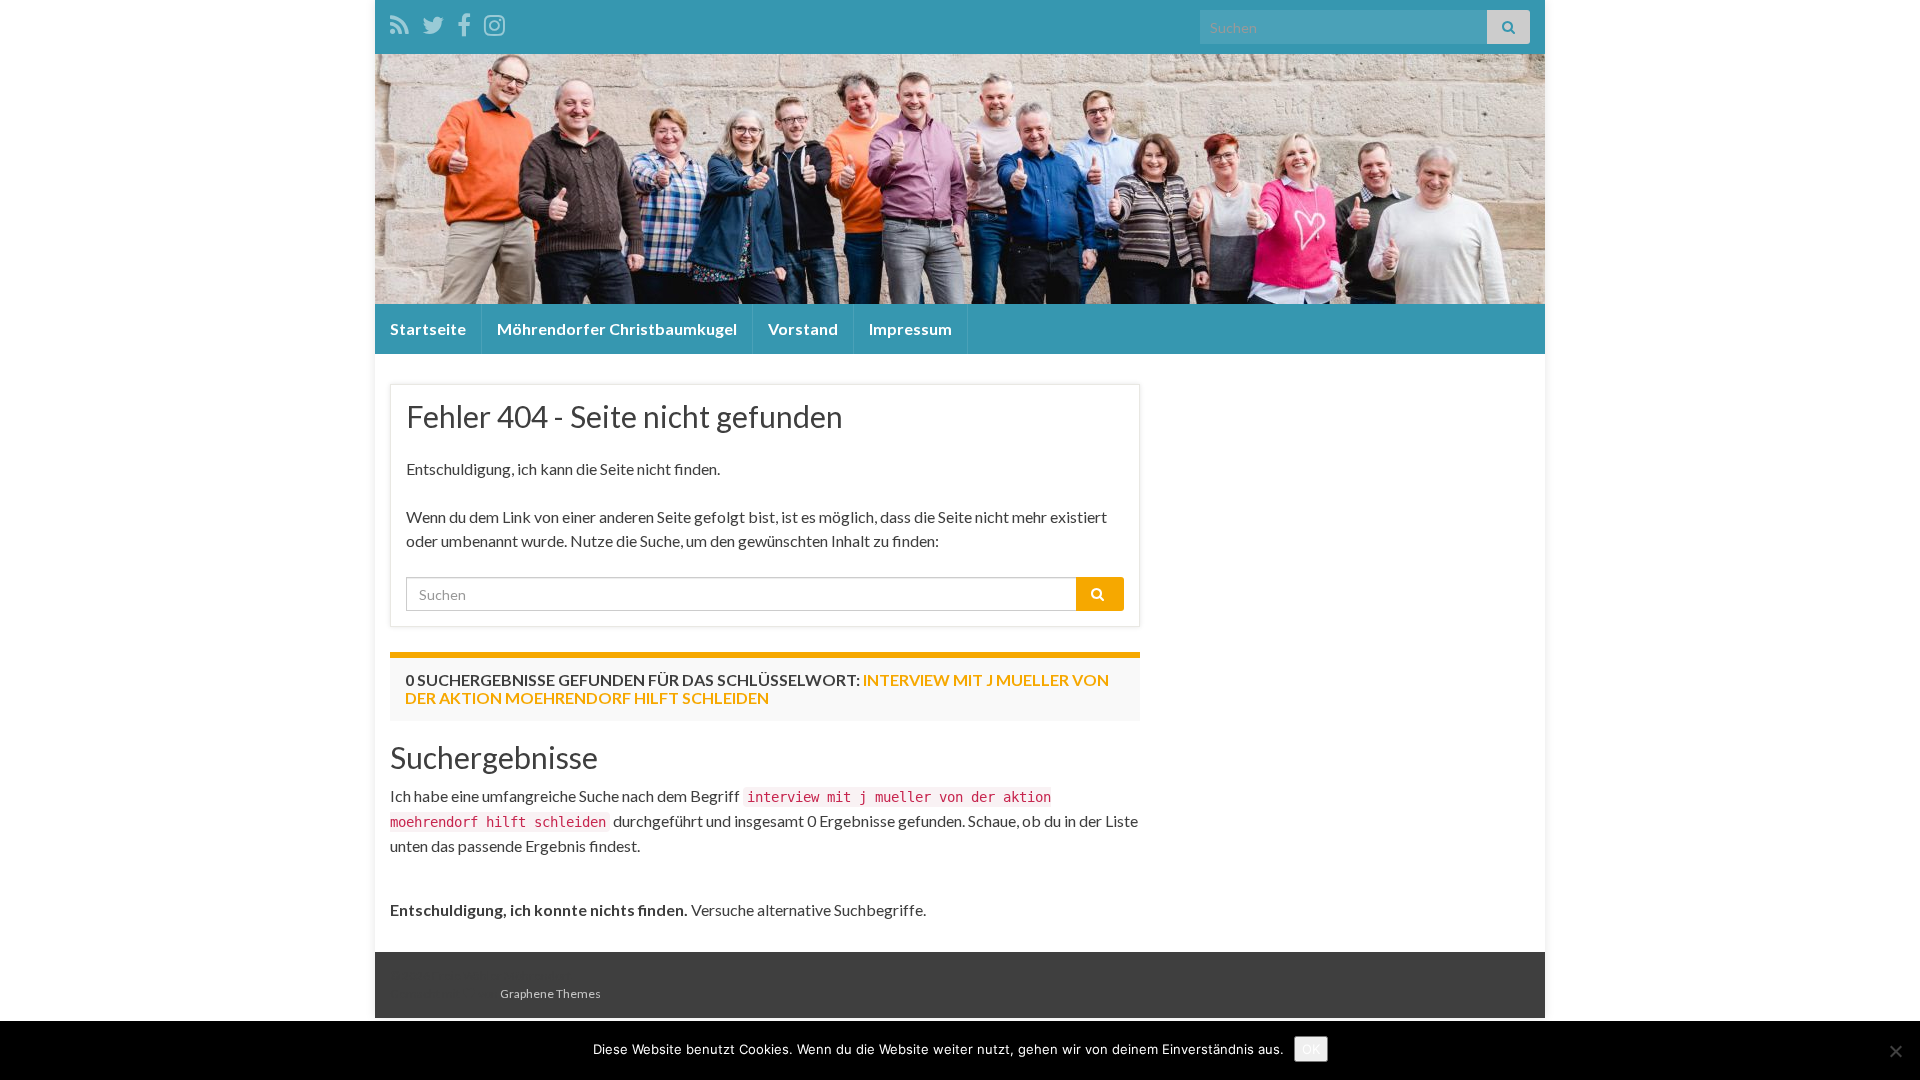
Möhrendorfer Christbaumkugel (617, 328)
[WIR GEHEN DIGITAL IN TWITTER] (433, 21)
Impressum (910, 328)
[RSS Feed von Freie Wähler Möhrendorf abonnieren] (399, 21)
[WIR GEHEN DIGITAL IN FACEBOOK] (464, 21)
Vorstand (803, 328)
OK (1311, 1049)
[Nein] (1895, 1051)
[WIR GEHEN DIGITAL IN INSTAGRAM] (494, 21)
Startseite (428, 328)
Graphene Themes (550, 993)
